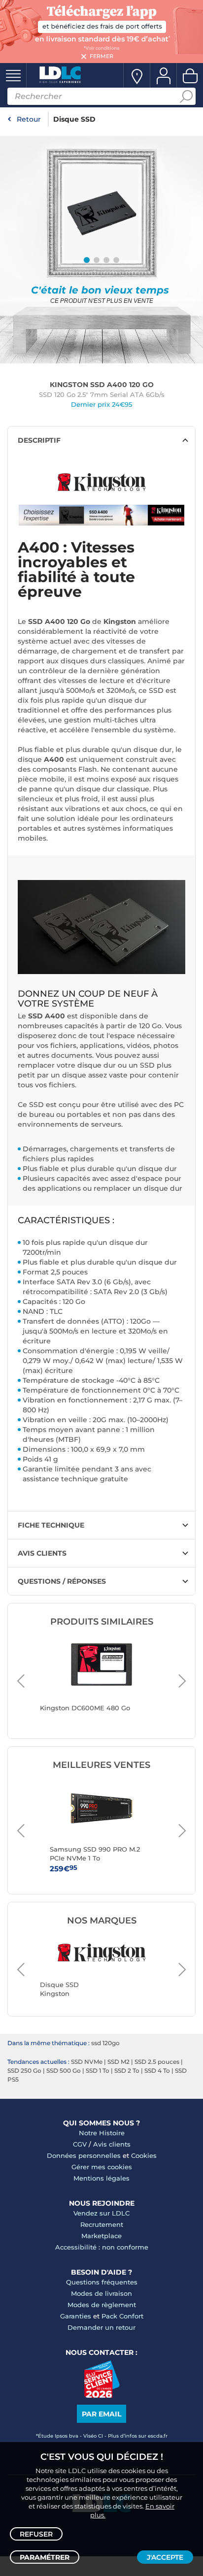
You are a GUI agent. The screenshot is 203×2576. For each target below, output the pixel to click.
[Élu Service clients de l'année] (102, 2395)
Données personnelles (84, 2155)
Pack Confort (122, 2316)
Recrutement (102, 2224)
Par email (101, 2414)
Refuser (36, 2534)
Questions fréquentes (102, 2282)
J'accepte (165, 2557)
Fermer (101, 56)
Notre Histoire (102, 2133)
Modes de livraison (101, 2293)
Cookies (144, 2155)
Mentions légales (101, 2178)
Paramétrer (45, 2557)
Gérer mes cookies (102, 2167)
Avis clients (112, 2144)
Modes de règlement (102, 2305)
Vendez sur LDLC (101, 2213)
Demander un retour (101, 2327)
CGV (80, 2144)
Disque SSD (74, 119)
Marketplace (101, 2236)
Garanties (76, 2316)
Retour (29, 119)
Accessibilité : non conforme (102, 2247)
